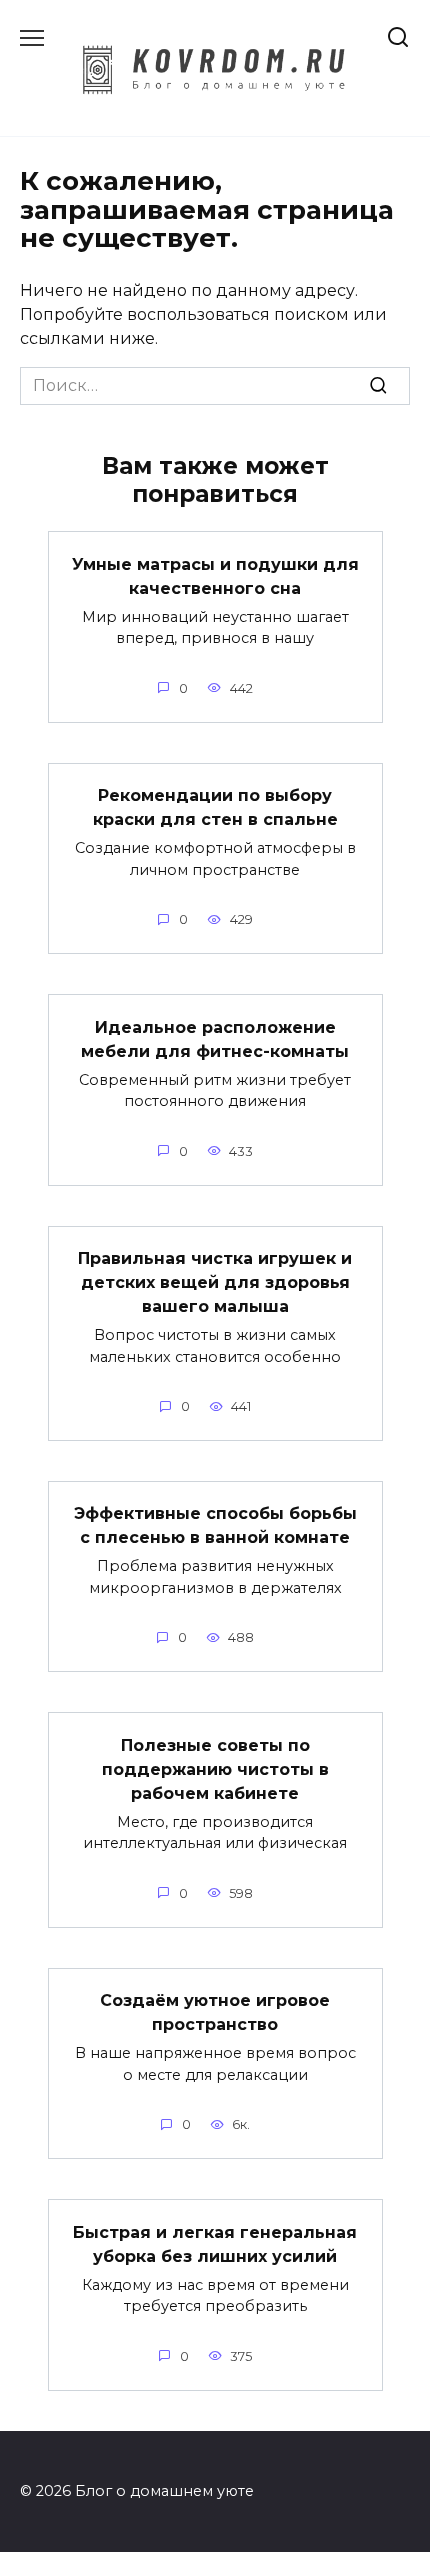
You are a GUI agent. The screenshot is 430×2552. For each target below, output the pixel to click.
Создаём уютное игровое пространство (215, 2012)
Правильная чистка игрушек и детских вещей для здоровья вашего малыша (215, 1282)
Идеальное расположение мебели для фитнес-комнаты (215, 1038)
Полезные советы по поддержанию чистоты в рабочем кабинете (215, 1768)
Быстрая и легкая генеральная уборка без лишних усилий (215, 2243)
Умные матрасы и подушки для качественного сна (215, 575)
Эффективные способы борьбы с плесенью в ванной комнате (215, 1525)
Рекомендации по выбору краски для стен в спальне (215, 807)
